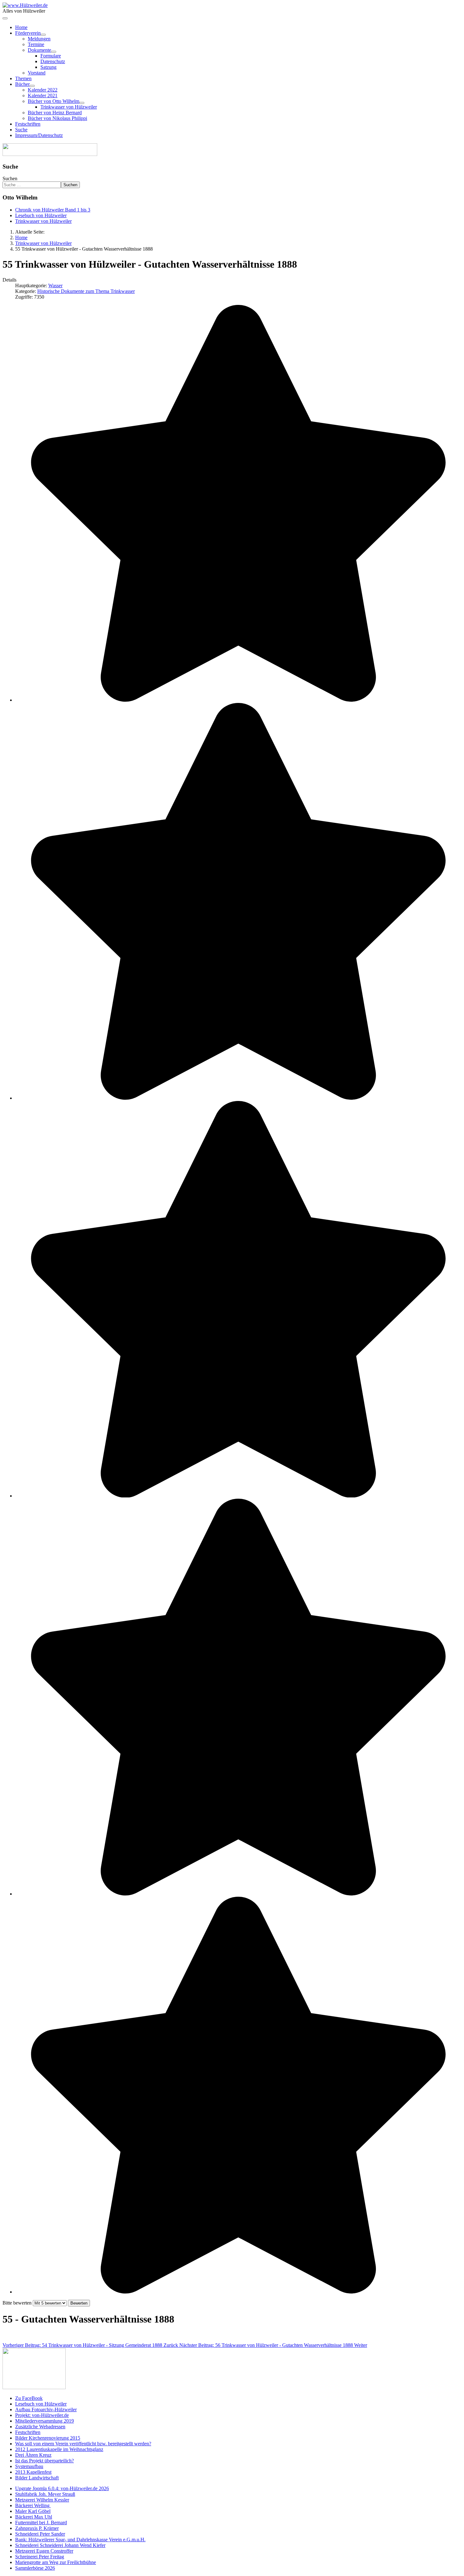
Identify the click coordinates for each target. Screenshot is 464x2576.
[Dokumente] (54, 52)
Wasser (55, 286)
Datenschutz (53, 61)
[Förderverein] (43, 35)
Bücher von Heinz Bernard (55, 113)
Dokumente (39, 50)
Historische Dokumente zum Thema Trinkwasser (86, 291)
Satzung (48, 67)
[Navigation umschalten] (5, 18)
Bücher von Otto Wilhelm (54, 101)
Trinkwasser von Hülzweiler (69, 107)
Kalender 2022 (43, 90)
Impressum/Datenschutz (39, 135)
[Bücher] (32, 86)
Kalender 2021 (43, 95)
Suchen (10, 178)
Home (21, 27)
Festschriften (28, 124)
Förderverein (28, 33)
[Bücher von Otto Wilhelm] (82, 103)
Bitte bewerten (17, 2303)
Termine (36, 44)
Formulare (51, 56)
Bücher (22, 84)
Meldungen (39, 39)
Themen (23, 78)
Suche (21, 130)
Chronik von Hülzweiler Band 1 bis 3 (53, 210)
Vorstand (37, 73)
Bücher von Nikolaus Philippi (57, 118)
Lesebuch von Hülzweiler (41, 215)
